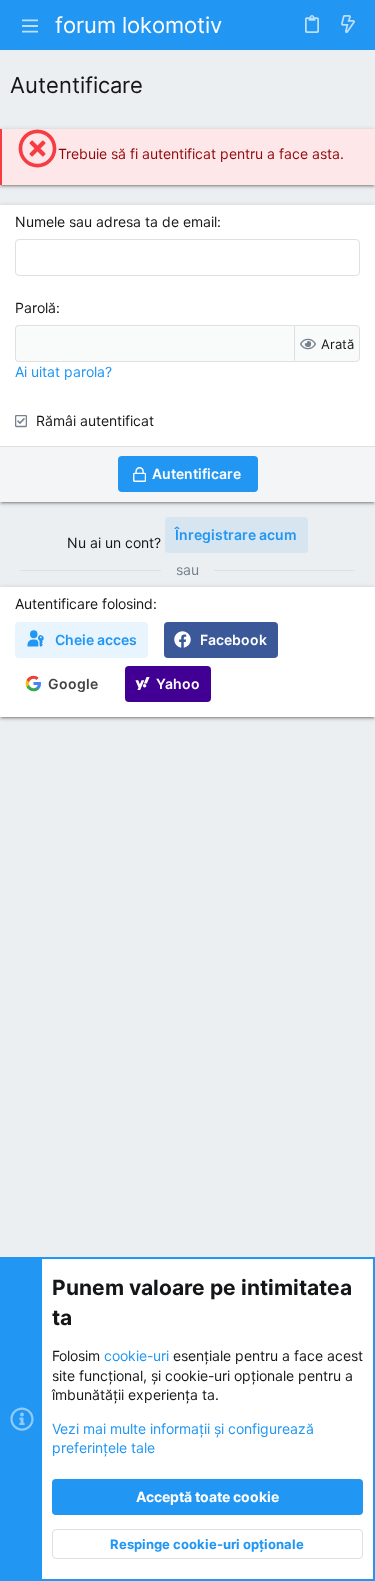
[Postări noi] (348, 25)
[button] (30, 25)
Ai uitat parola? (63, 371)
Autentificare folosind (84, 603)
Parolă (35, 307)
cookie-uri (136, 1355)
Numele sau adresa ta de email (116, 221)
